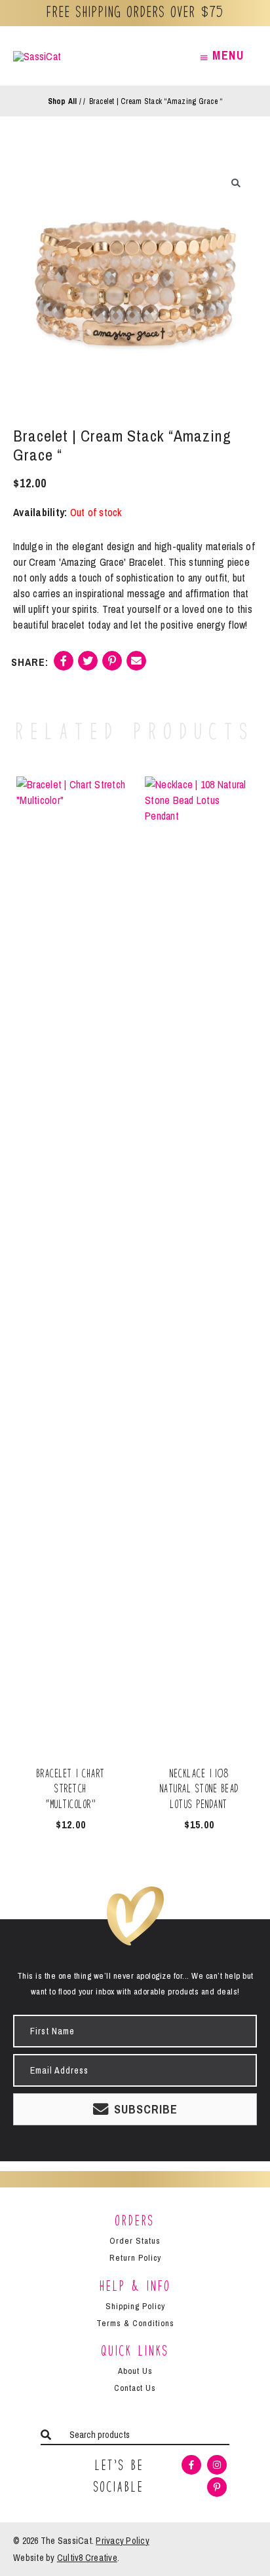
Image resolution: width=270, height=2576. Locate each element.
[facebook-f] (193, 2465)
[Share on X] (88, 666)
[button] (236, 183)
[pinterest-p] (219, 2487)
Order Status (135, 2241)
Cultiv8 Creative (87, 2558)
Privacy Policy (123, 2541)
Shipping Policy (135, 2306)
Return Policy (135, 2258)
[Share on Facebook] (64, 666)
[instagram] (219, 2465)
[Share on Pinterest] (112, 666)
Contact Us (135, 2388)
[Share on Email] (136, 666)
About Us (135, 2371)
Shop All (63, 101)
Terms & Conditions (135, 2323)
